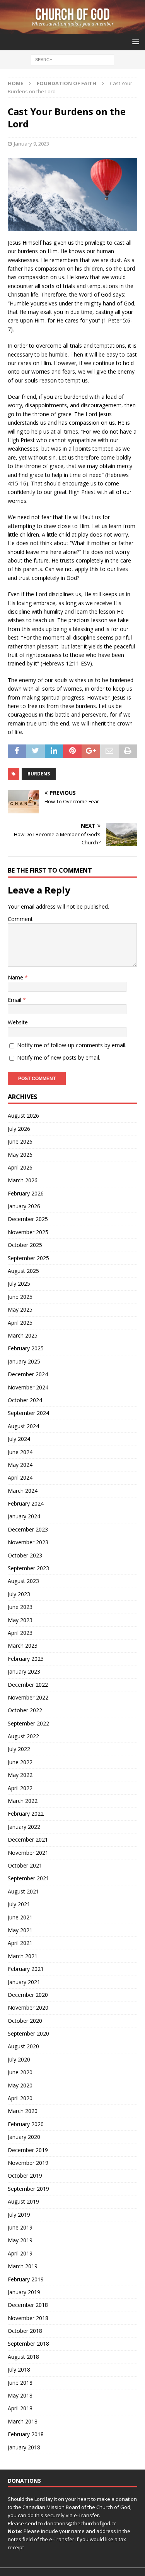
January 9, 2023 (32, 144)
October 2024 (25, 1400)
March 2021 (23, 1956)
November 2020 (28, 2007)
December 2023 (28, 1529)
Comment (20, 919)
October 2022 (25, 1710)
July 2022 (19, 1749)
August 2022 (23, 1736)
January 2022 (24, 1827)
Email (15, 1000)
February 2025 (26, 1348)
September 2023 (28, 1568)
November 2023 (28, 1542)
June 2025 (20, 1297)
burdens (39, 774)
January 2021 (24, 1982)
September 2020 (28, 2033)
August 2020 (23, 2046)
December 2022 (28, 1685)
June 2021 (20, 1917)
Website (18, 1022)
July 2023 (19, 1594)
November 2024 (28, 1387)
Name (16, 977)
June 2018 (20, 2383)
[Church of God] (72, 29)
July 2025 (19, 1284)
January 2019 (24, 2292)
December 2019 (28, 2150)
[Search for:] (72, 59)
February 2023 (26, 1659)
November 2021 (28, 1853)
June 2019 (20, 2227)
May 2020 (20, 2085)
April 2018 (20, 2408)
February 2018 (26, 2434)
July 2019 (19, 2215)
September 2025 (28, 1258)
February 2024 (26, 1503)
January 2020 (24, 2137)
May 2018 (20, 2395)
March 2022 (23, 1801)
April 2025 (20, 1323)
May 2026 (20, 1155)
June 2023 (20, 1607)
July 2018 (19, 2369)
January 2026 (24, 1206)
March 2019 (23, 2266)
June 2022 (20, 1762)
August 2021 (23, 1891)
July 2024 (19, 1439)
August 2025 (23, 1271)
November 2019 (28, 2163)
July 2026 (19, 1129)
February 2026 (26, 1193)
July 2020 (19, 2059)
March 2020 (23, 2111)
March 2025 (23, 1335)
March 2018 (23, 2421)
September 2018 (28, 2344)
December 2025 (28, 1219)
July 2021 (19, 1904)
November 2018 (28, 2318)
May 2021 (20, 1930)
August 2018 (23, 2357)
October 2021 (25, 1865)
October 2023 (25, 1555)
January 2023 (24, 1671)
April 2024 (20, 1478)
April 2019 (20, 2253)
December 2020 (28, 1995)
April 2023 (20, 1633)
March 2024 (23, 1491)
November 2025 (28, 1232)
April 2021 (20, 1943)
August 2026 (23, 1116)
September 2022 (28, 1723)
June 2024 (20, 1452)
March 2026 (23, 1180)
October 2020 (25, 2021)
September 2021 (28, 1878)
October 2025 (25, 1245)
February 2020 (26, 2124)
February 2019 (26, 2279)
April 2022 (20, 1788)
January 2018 (24, 2447)
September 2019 (28, 2189)
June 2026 (20, 1141)
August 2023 (23, 1581)
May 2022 (20, 1775)
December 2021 (28, 1839)
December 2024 (28, 1374)
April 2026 (20, 1167)
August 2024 (23, 1426)
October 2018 (25, 2331)
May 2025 (20, 1309)
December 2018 (28, 2305)
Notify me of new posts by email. (59, 1057)
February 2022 (26, 1814)
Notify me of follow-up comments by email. (72, 1045)
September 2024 (28, 1413)
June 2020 (20, 2072)
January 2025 (24, 1361)
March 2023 (23, 1646)
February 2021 (26, 1969)
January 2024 (24, 1516)
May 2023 (20, 1620)
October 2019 (25, 2176)
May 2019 (20, 2240)
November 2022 (28, 1697)
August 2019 (23, 2201)
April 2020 (20, 2098)
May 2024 (20, 1465)
